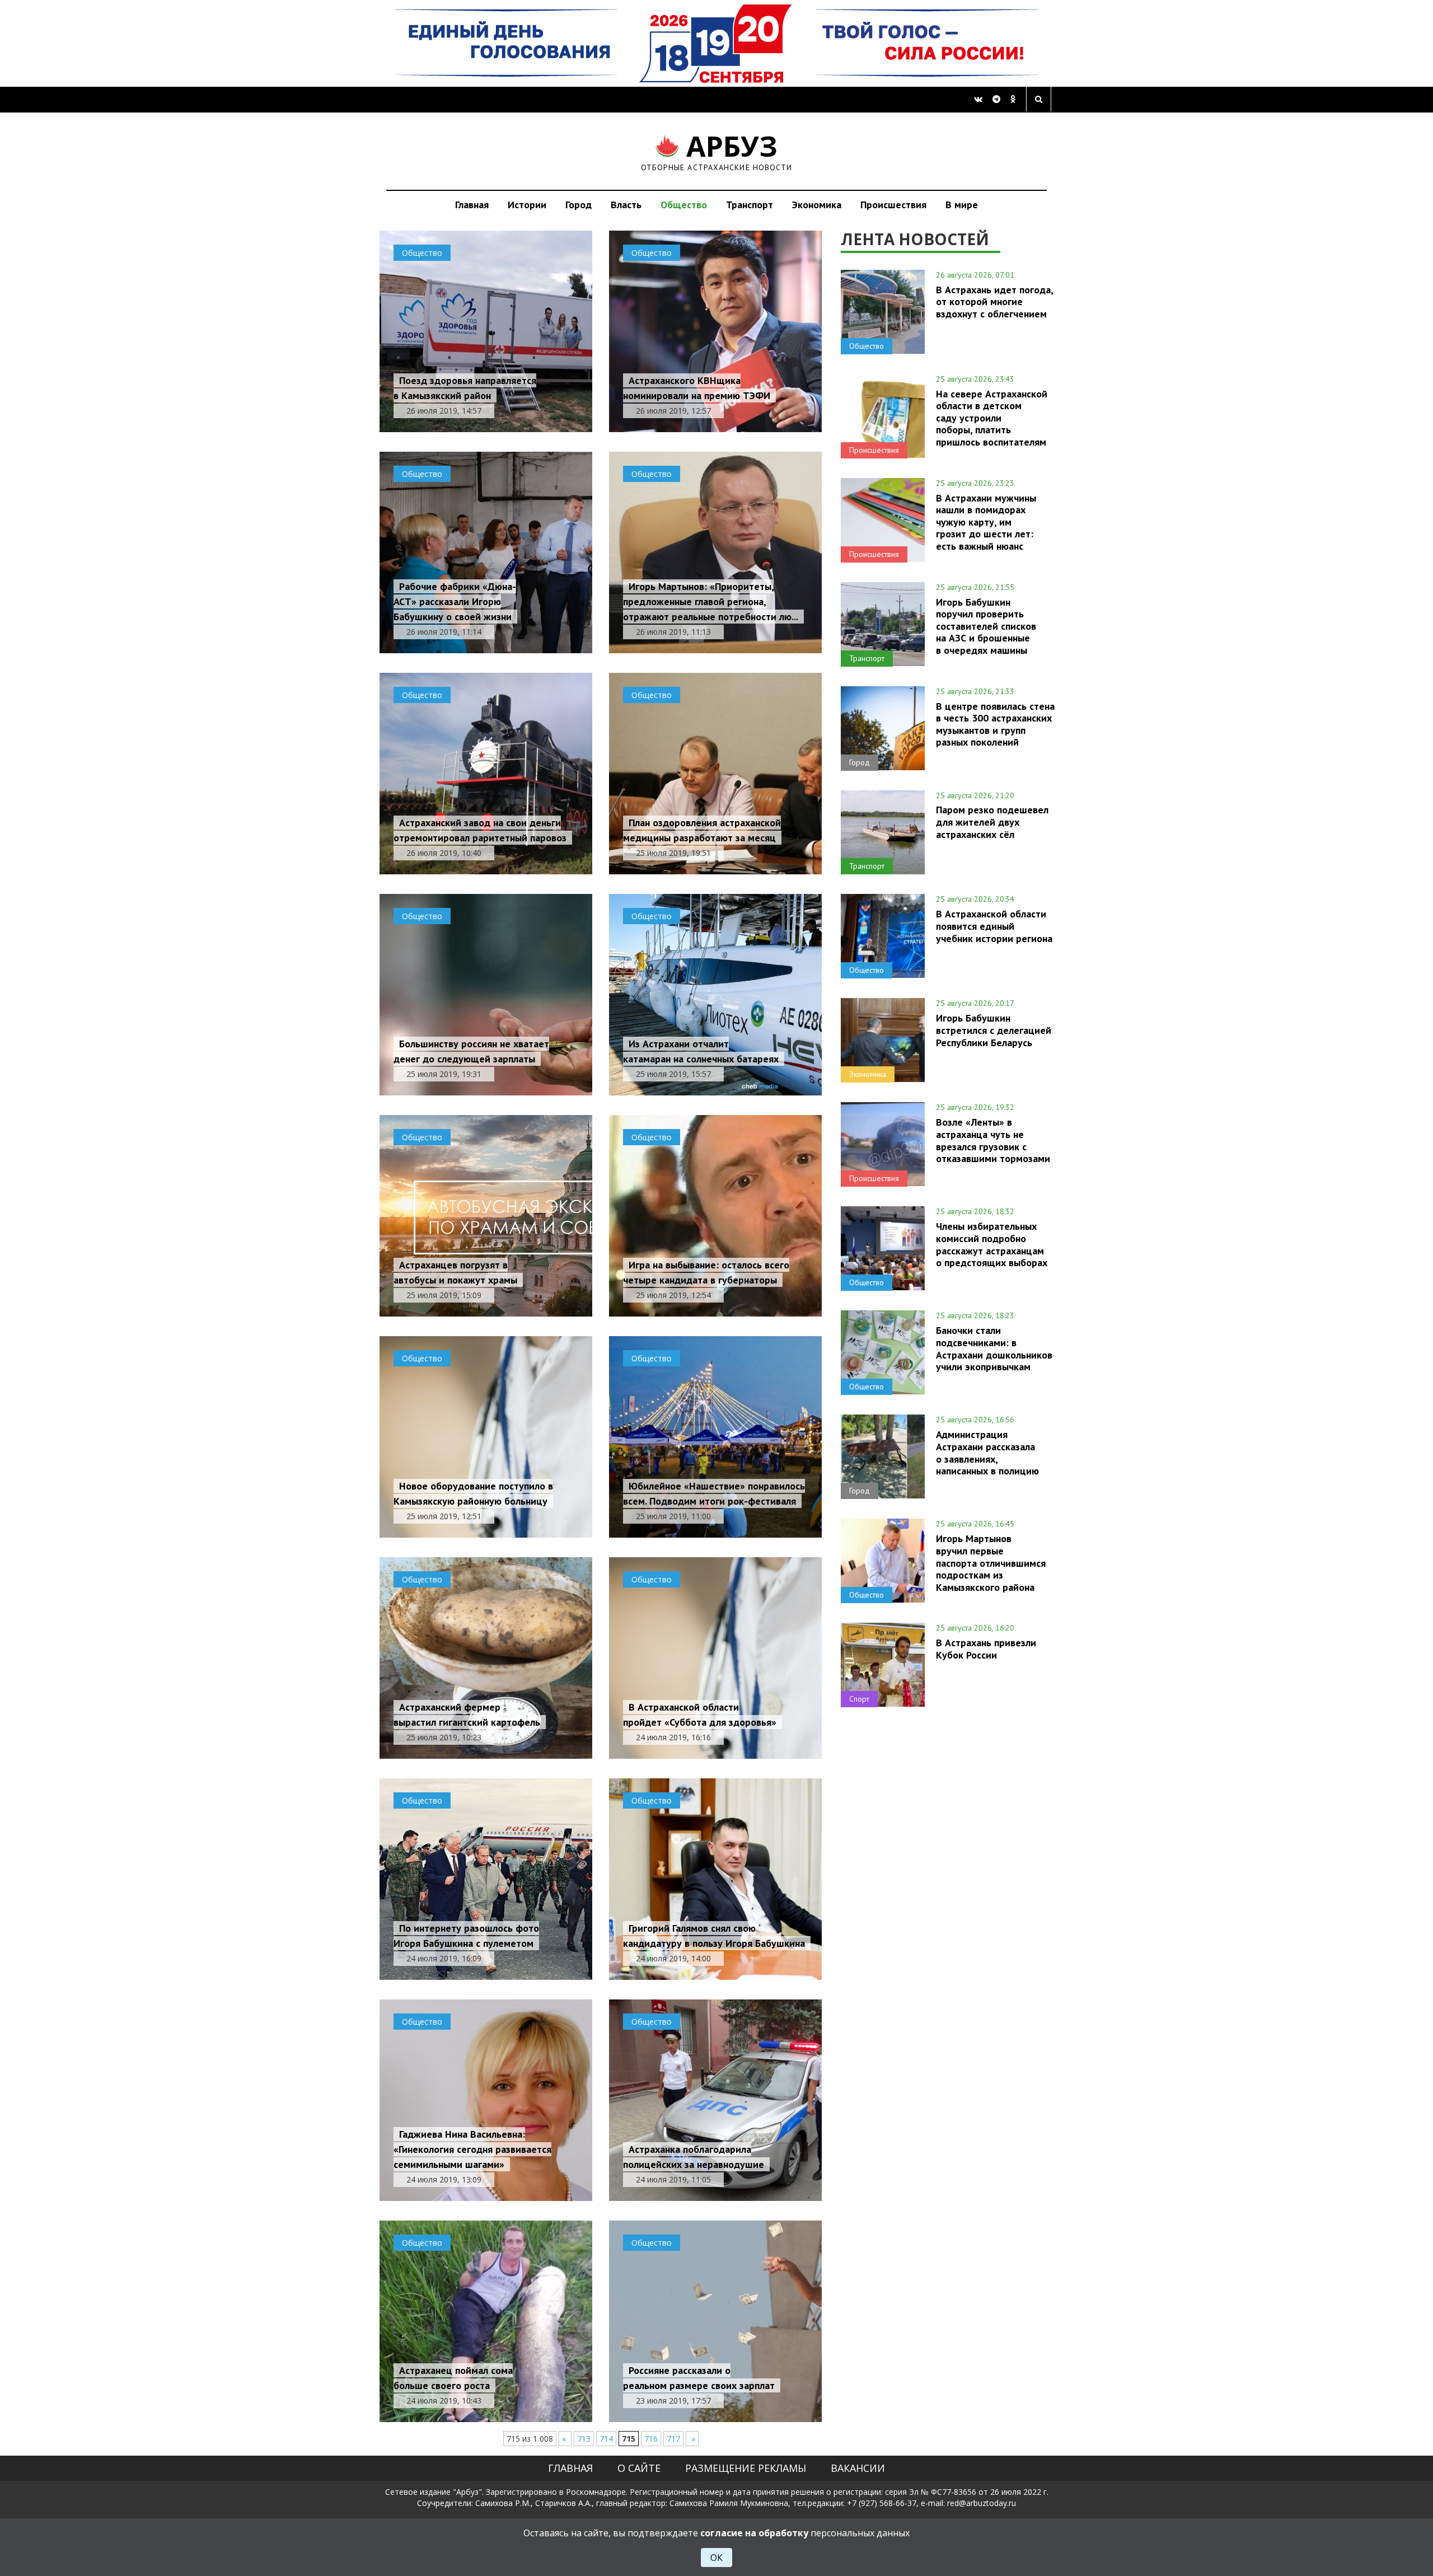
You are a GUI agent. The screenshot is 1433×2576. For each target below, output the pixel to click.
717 (673, 2439)
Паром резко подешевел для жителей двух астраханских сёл (992, 822)
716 (651, 2439)
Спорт (859, 1699)
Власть (626, 205)
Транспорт (750, 205)
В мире (962, 205)
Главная (472, 205)
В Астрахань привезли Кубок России (986, 1648)
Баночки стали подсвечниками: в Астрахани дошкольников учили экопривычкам (994, 1348)
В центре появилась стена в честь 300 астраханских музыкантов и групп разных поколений (995, 724)
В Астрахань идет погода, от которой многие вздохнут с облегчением (994, 302)
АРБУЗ (717, 151)
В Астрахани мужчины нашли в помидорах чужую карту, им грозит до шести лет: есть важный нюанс (986, 522)
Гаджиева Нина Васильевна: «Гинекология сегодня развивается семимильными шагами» (472, 2149)
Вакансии (858, 2468)
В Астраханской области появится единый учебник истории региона (994, 926)
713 (584, 2439)
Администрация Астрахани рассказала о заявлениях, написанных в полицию (987, 1452)
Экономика (817, 205)
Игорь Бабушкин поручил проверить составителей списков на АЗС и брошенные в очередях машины (986, 626)
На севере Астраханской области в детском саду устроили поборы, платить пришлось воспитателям (992, 418)
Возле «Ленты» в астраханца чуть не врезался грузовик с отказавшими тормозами (993, 1140)
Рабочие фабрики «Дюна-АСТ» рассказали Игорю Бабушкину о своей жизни (455, 601)
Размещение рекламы (746, 2468)
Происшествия (893, 205)
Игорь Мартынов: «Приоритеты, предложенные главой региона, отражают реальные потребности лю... (711, 601)
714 (606, 2439)
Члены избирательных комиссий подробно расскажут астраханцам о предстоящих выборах (992, 1244)
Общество (684, 205)
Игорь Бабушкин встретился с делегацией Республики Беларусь (994, 1030)
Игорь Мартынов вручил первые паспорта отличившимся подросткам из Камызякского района (991, 1563)
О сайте (639, 2468)
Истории (527, 205)
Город (579, 205)
